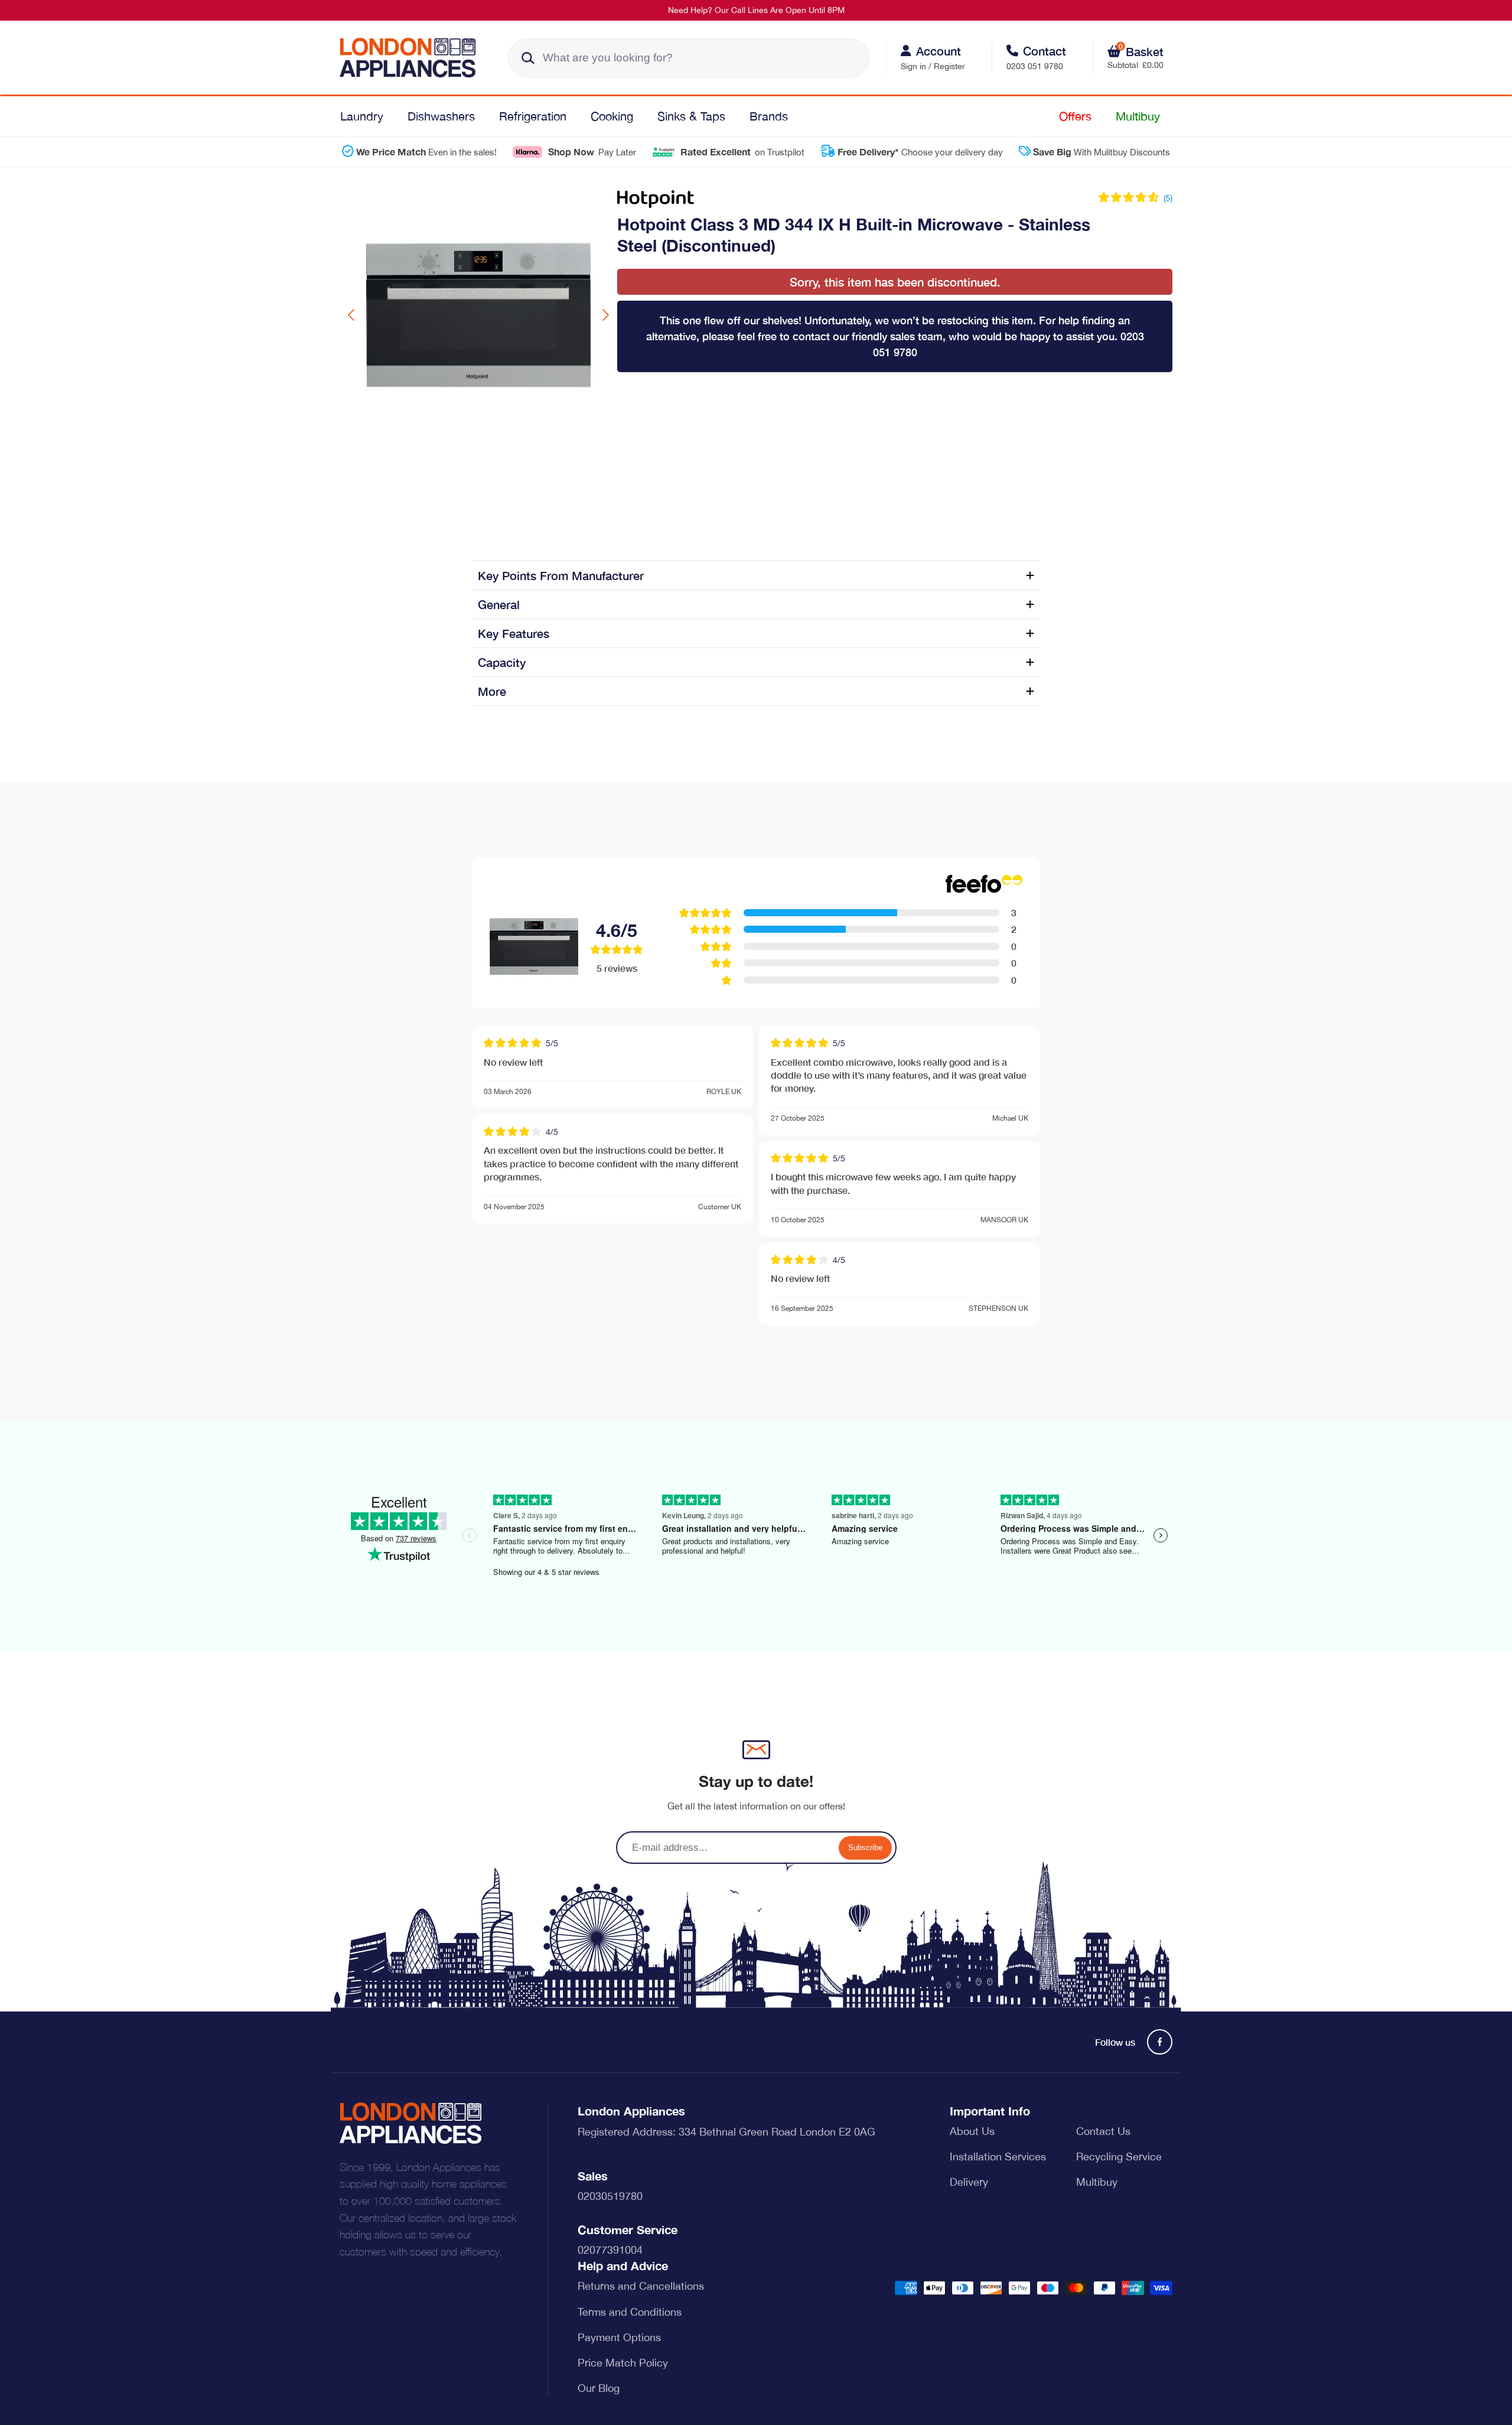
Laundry (362, 116)
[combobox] (689, 58)
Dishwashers (441, 116)
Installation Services (998, 2157)
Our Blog (599, 2388)
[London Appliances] (412, 58)
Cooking (612, 116)
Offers (1075, 116)
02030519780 (610, 2196)
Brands (769, 116)
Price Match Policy (623, 2363)
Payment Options (619, 2337)
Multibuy (1138, 116)
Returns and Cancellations (641, 2286)
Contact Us (1103, 2131)
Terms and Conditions (630, 2312)
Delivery (969, 2182)
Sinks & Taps (691, 116)
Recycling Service (1119, 2157)
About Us (972, 2131)
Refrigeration (533, 116)
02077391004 (610, 2250)
